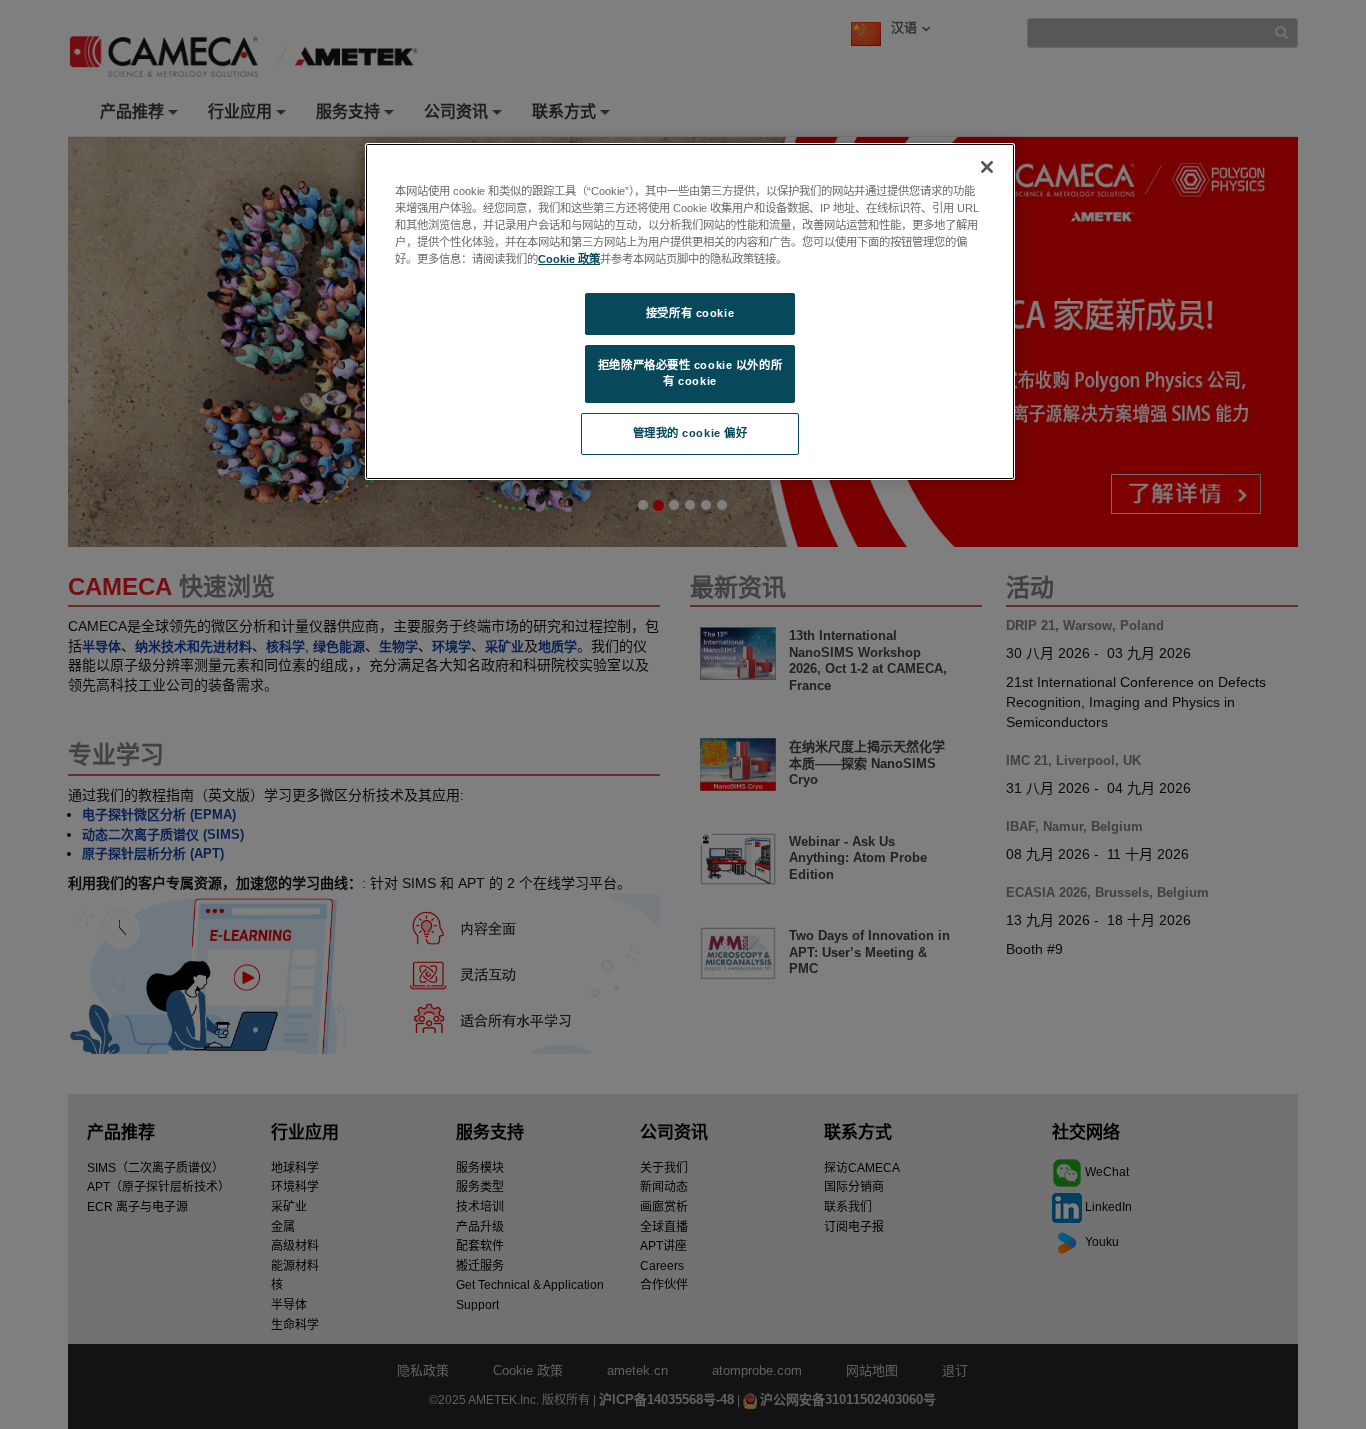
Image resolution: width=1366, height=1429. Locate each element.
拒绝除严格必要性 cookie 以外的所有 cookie (690, 373)
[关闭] (987, 167)
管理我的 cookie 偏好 (690, 433)
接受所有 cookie (690, 313)
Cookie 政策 (569, 259)
